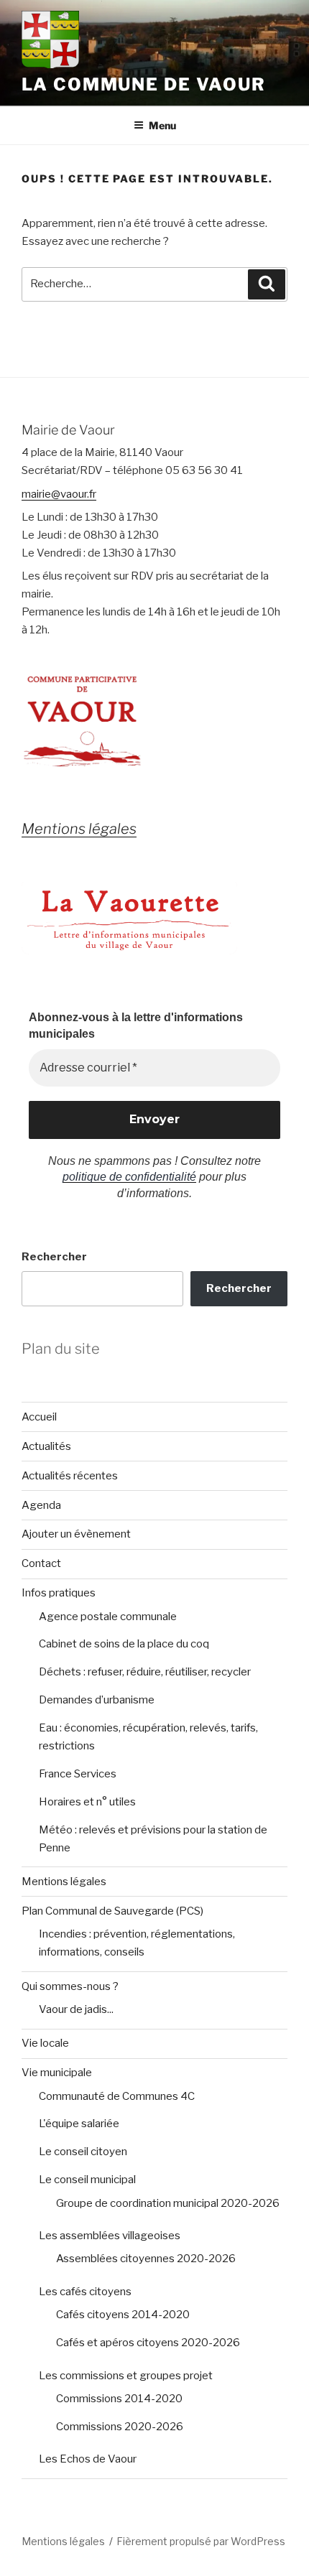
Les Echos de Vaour (88, 2459)
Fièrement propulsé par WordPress (201, 2541)
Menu (162, 125)
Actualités (46, 1446)
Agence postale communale (108, 1617)
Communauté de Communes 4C (117, 2096)
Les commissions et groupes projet (126, 2376)
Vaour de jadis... (76, 2009)
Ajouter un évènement (76, 1534)
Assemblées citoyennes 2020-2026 (146, 2259)
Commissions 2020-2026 (120, 2427)
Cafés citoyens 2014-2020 (123, 2315)
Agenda (41, 1505)
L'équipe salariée (79, 2124)
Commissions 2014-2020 (119, 2399)
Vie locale (45, 2043)
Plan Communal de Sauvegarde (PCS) (112, 1911)
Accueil (39, 1417)
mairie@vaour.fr (59, 494)
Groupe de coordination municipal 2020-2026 (168, 2203)
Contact (41, 1563)
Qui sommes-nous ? (70, 1986)
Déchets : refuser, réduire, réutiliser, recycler (145, 1672)
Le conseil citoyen (83, 2152)
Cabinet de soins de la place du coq (124, 1644)
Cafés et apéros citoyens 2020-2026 (148, 2343)
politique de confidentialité (129, 1177)
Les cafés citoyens (85, 2292)
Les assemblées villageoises (110, 2236)
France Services (78, 1774)
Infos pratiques (59, 1593)
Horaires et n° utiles (87, 1802)
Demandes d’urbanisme (97, 1700)
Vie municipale (57, 2073)
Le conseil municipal (87, 2180)
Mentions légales (64, 1882)
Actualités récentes (70, 1476)
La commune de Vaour (143, 84)
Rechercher (54, 1257)
